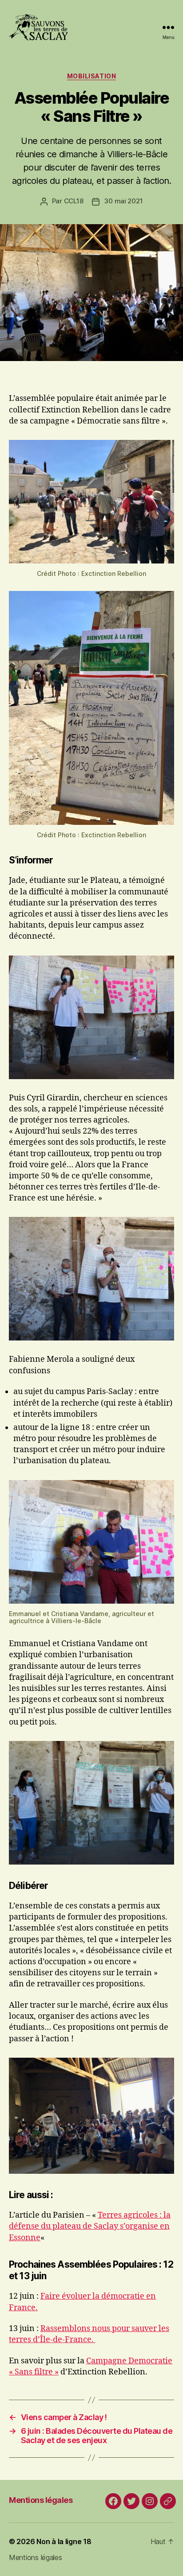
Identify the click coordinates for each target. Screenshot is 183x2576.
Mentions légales (41, 2500)
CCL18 (74, 201)
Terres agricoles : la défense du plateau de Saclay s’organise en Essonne (90, 2226)
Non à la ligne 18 (64, 2541)
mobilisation (91, 76)
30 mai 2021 (123, 201)
